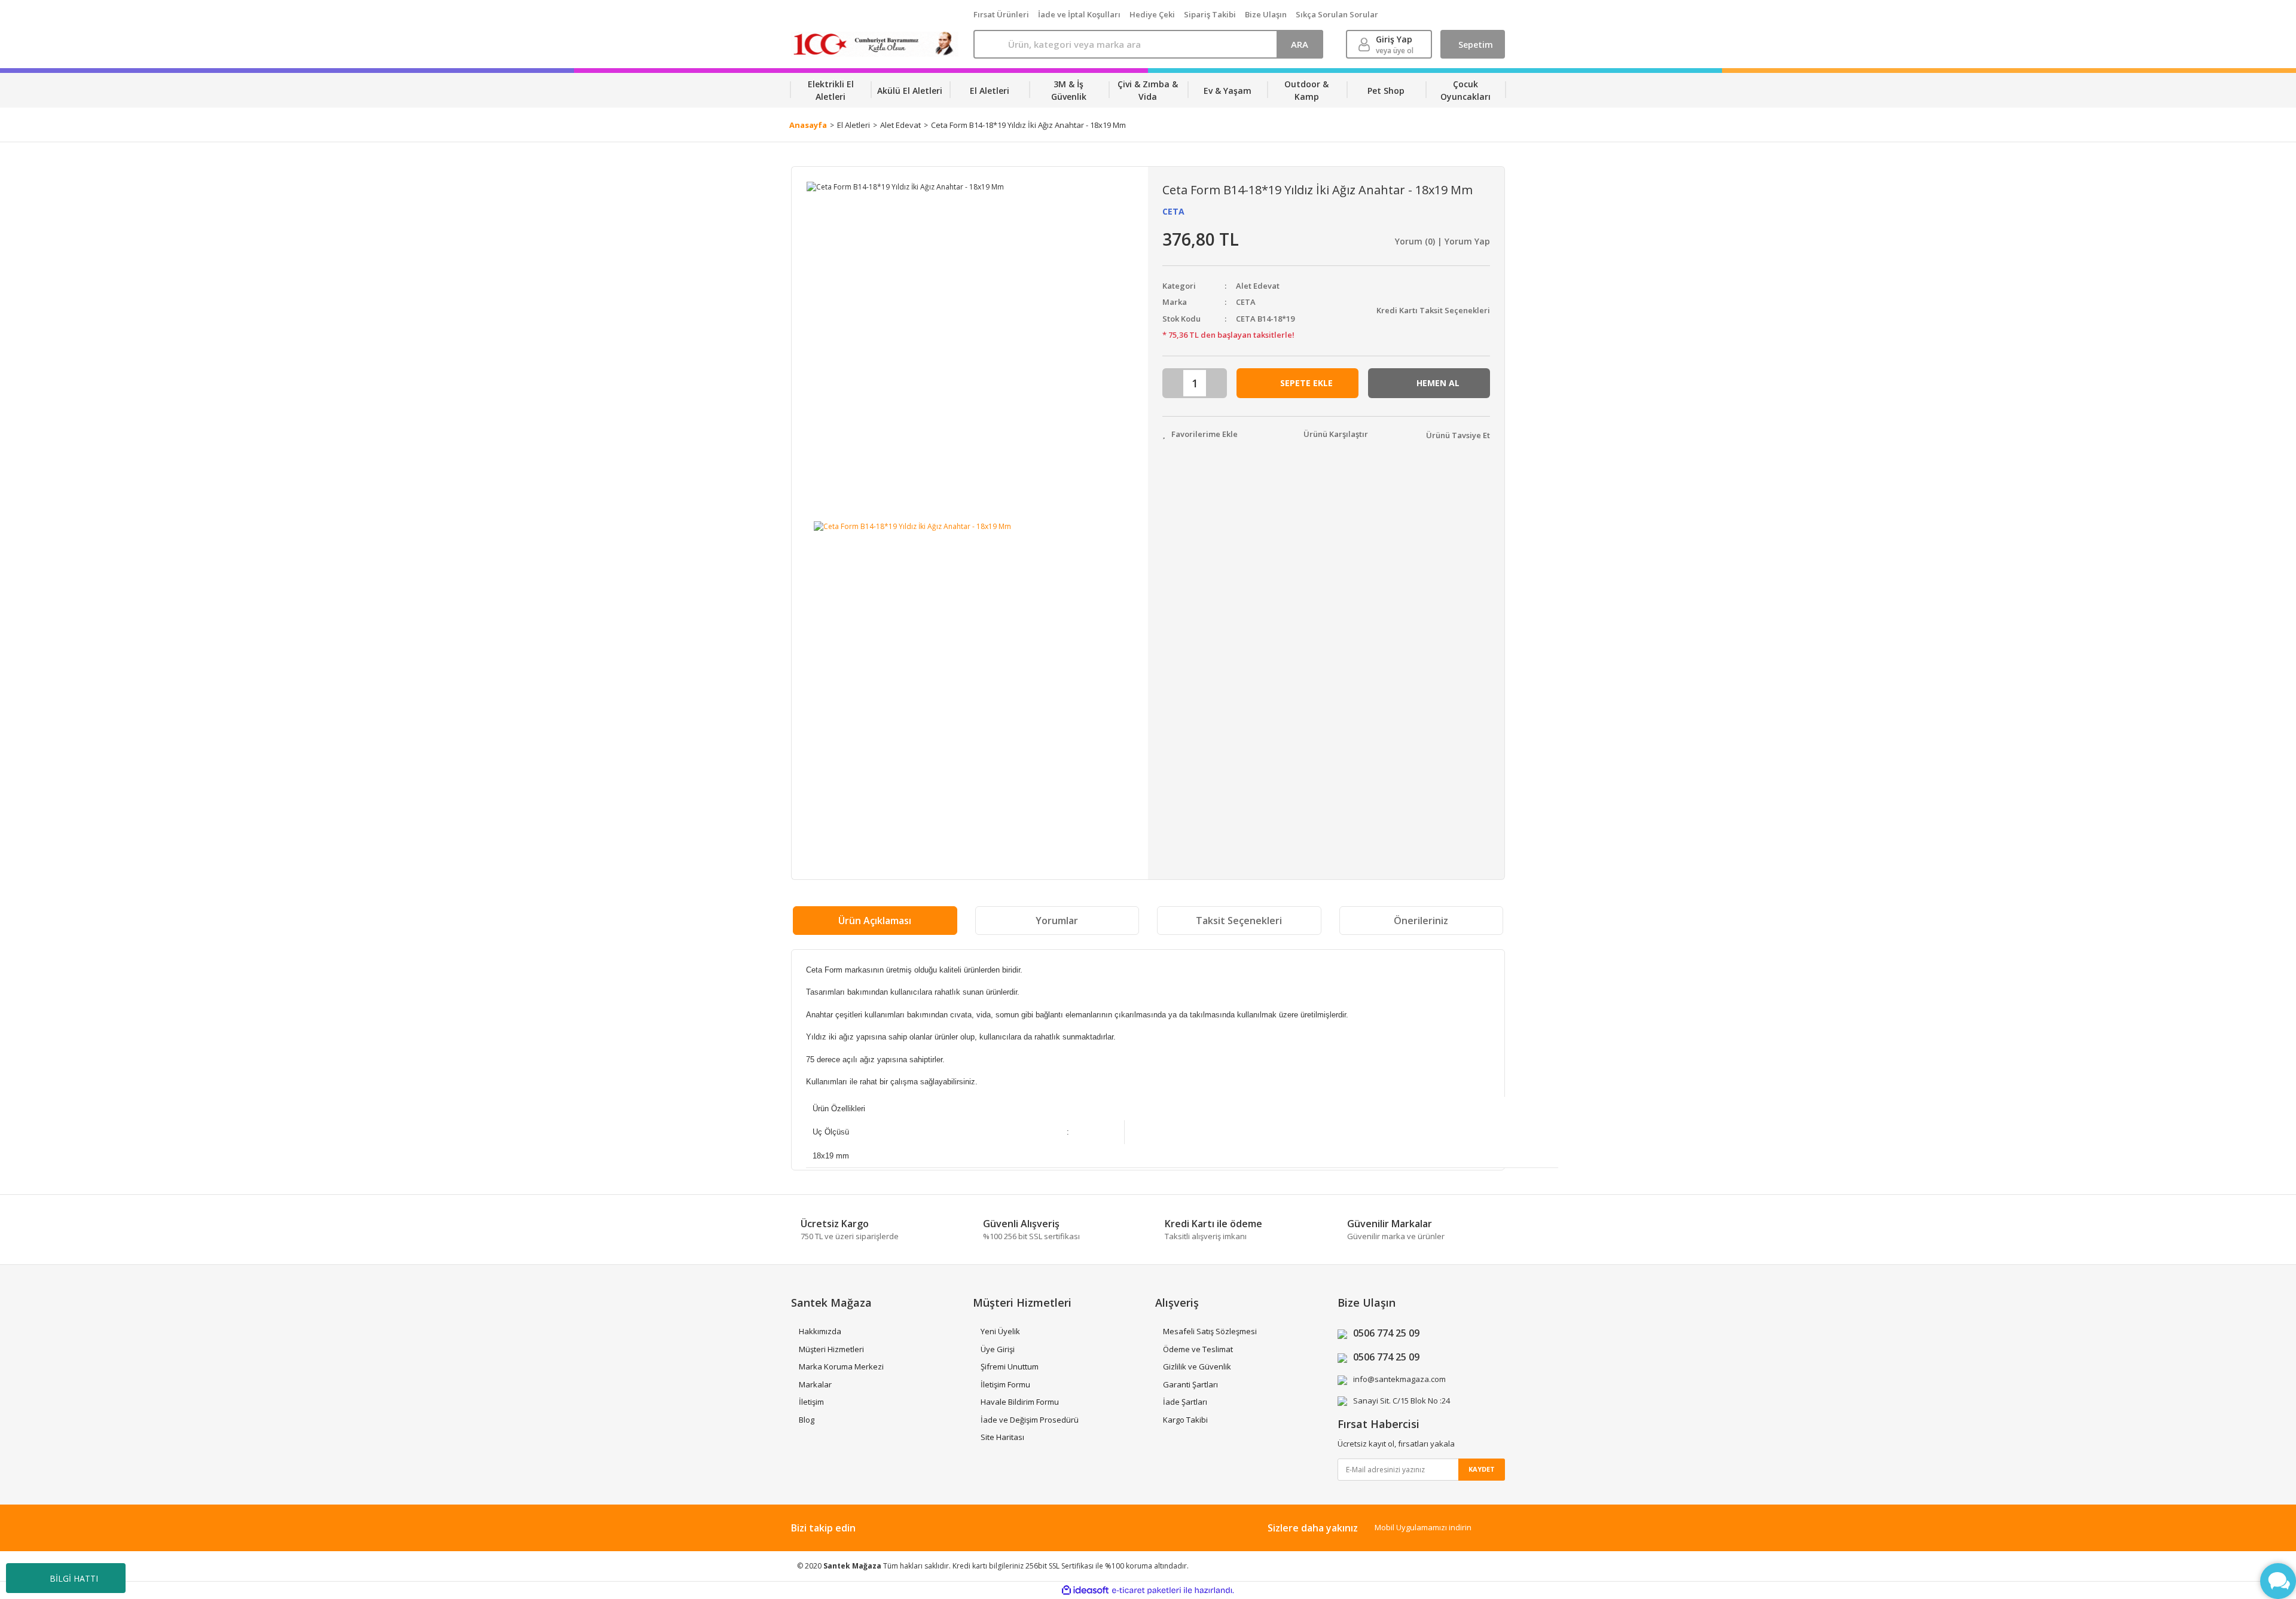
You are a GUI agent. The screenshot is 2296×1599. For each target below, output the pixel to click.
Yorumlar (1057, 921)
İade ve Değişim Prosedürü (1030, 1420)
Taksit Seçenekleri (1239, 921)
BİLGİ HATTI (74, 1578)
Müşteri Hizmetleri (831, 1349)
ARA (1300, 44)
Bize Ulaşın (1266, 14)
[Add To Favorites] (1200, 435)
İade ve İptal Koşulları (1079, 14)
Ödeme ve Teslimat (1198, 1349)
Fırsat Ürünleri (1001, 14)
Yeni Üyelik (1000, 1331)
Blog (807, 1420)
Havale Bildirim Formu (1020, 1402)
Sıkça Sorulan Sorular (1337, 14)
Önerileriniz (1421, 921)
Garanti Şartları (1190, 1384)
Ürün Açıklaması (875, 921)
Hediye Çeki (1152, 14)
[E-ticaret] (1147, 1590)
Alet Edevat (1258, 286)
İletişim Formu (1005, 1384)
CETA (1173, 211)
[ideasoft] (1085, 1590)
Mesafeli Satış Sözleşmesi (1210, 1331)
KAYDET (1482, 1469)
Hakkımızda (820, 1331)
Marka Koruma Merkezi (841, 1366)
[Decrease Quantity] (1174, 383)
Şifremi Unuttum (1010, 1366)
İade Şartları (1185, 1402)
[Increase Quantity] (1216, 383)
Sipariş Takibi (1210, 14)
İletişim (811, 1402)
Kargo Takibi (1185, 1420)
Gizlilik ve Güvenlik (1197, 1366)
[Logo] (875, 44)
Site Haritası (1002, 1437)
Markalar (815, 1384)
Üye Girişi (998, 1349)
